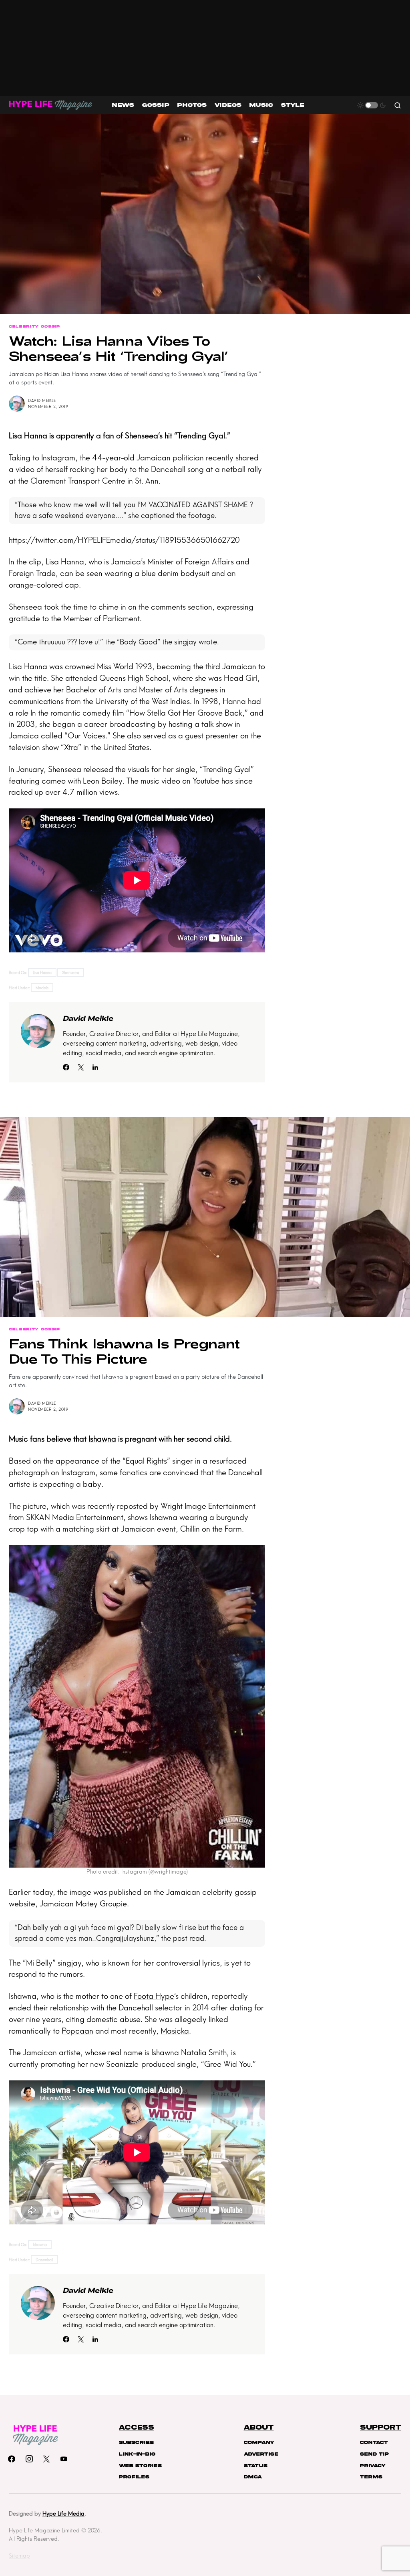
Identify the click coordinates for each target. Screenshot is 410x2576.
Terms (371, 2477)
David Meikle (42, 401)
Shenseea (142, 436)
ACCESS (137, 2428)
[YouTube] (64, 2459)
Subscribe (136, 2442)
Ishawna (102, 1439)
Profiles (134, 2477)
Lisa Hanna (28, 436)
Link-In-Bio (137, 2454)
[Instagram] (29, 2459)
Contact (374, 2442)
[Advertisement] (205, 48)
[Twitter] (46, 2459)
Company (259, 2442)
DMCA (253, 2477)
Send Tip (374, 2454)
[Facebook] (12, 2459)
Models (42, 988)
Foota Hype (154, 1996)
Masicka (175, 2031)
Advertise (261, 2454)
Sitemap (19, 2556)
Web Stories (140, 2466)
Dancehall (44, 2260)
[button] (372, 105)
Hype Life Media (63, 2514)
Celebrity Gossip (34, 326)
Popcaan (77, 2031)
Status (256, 2466)
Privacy (373, 2466)
